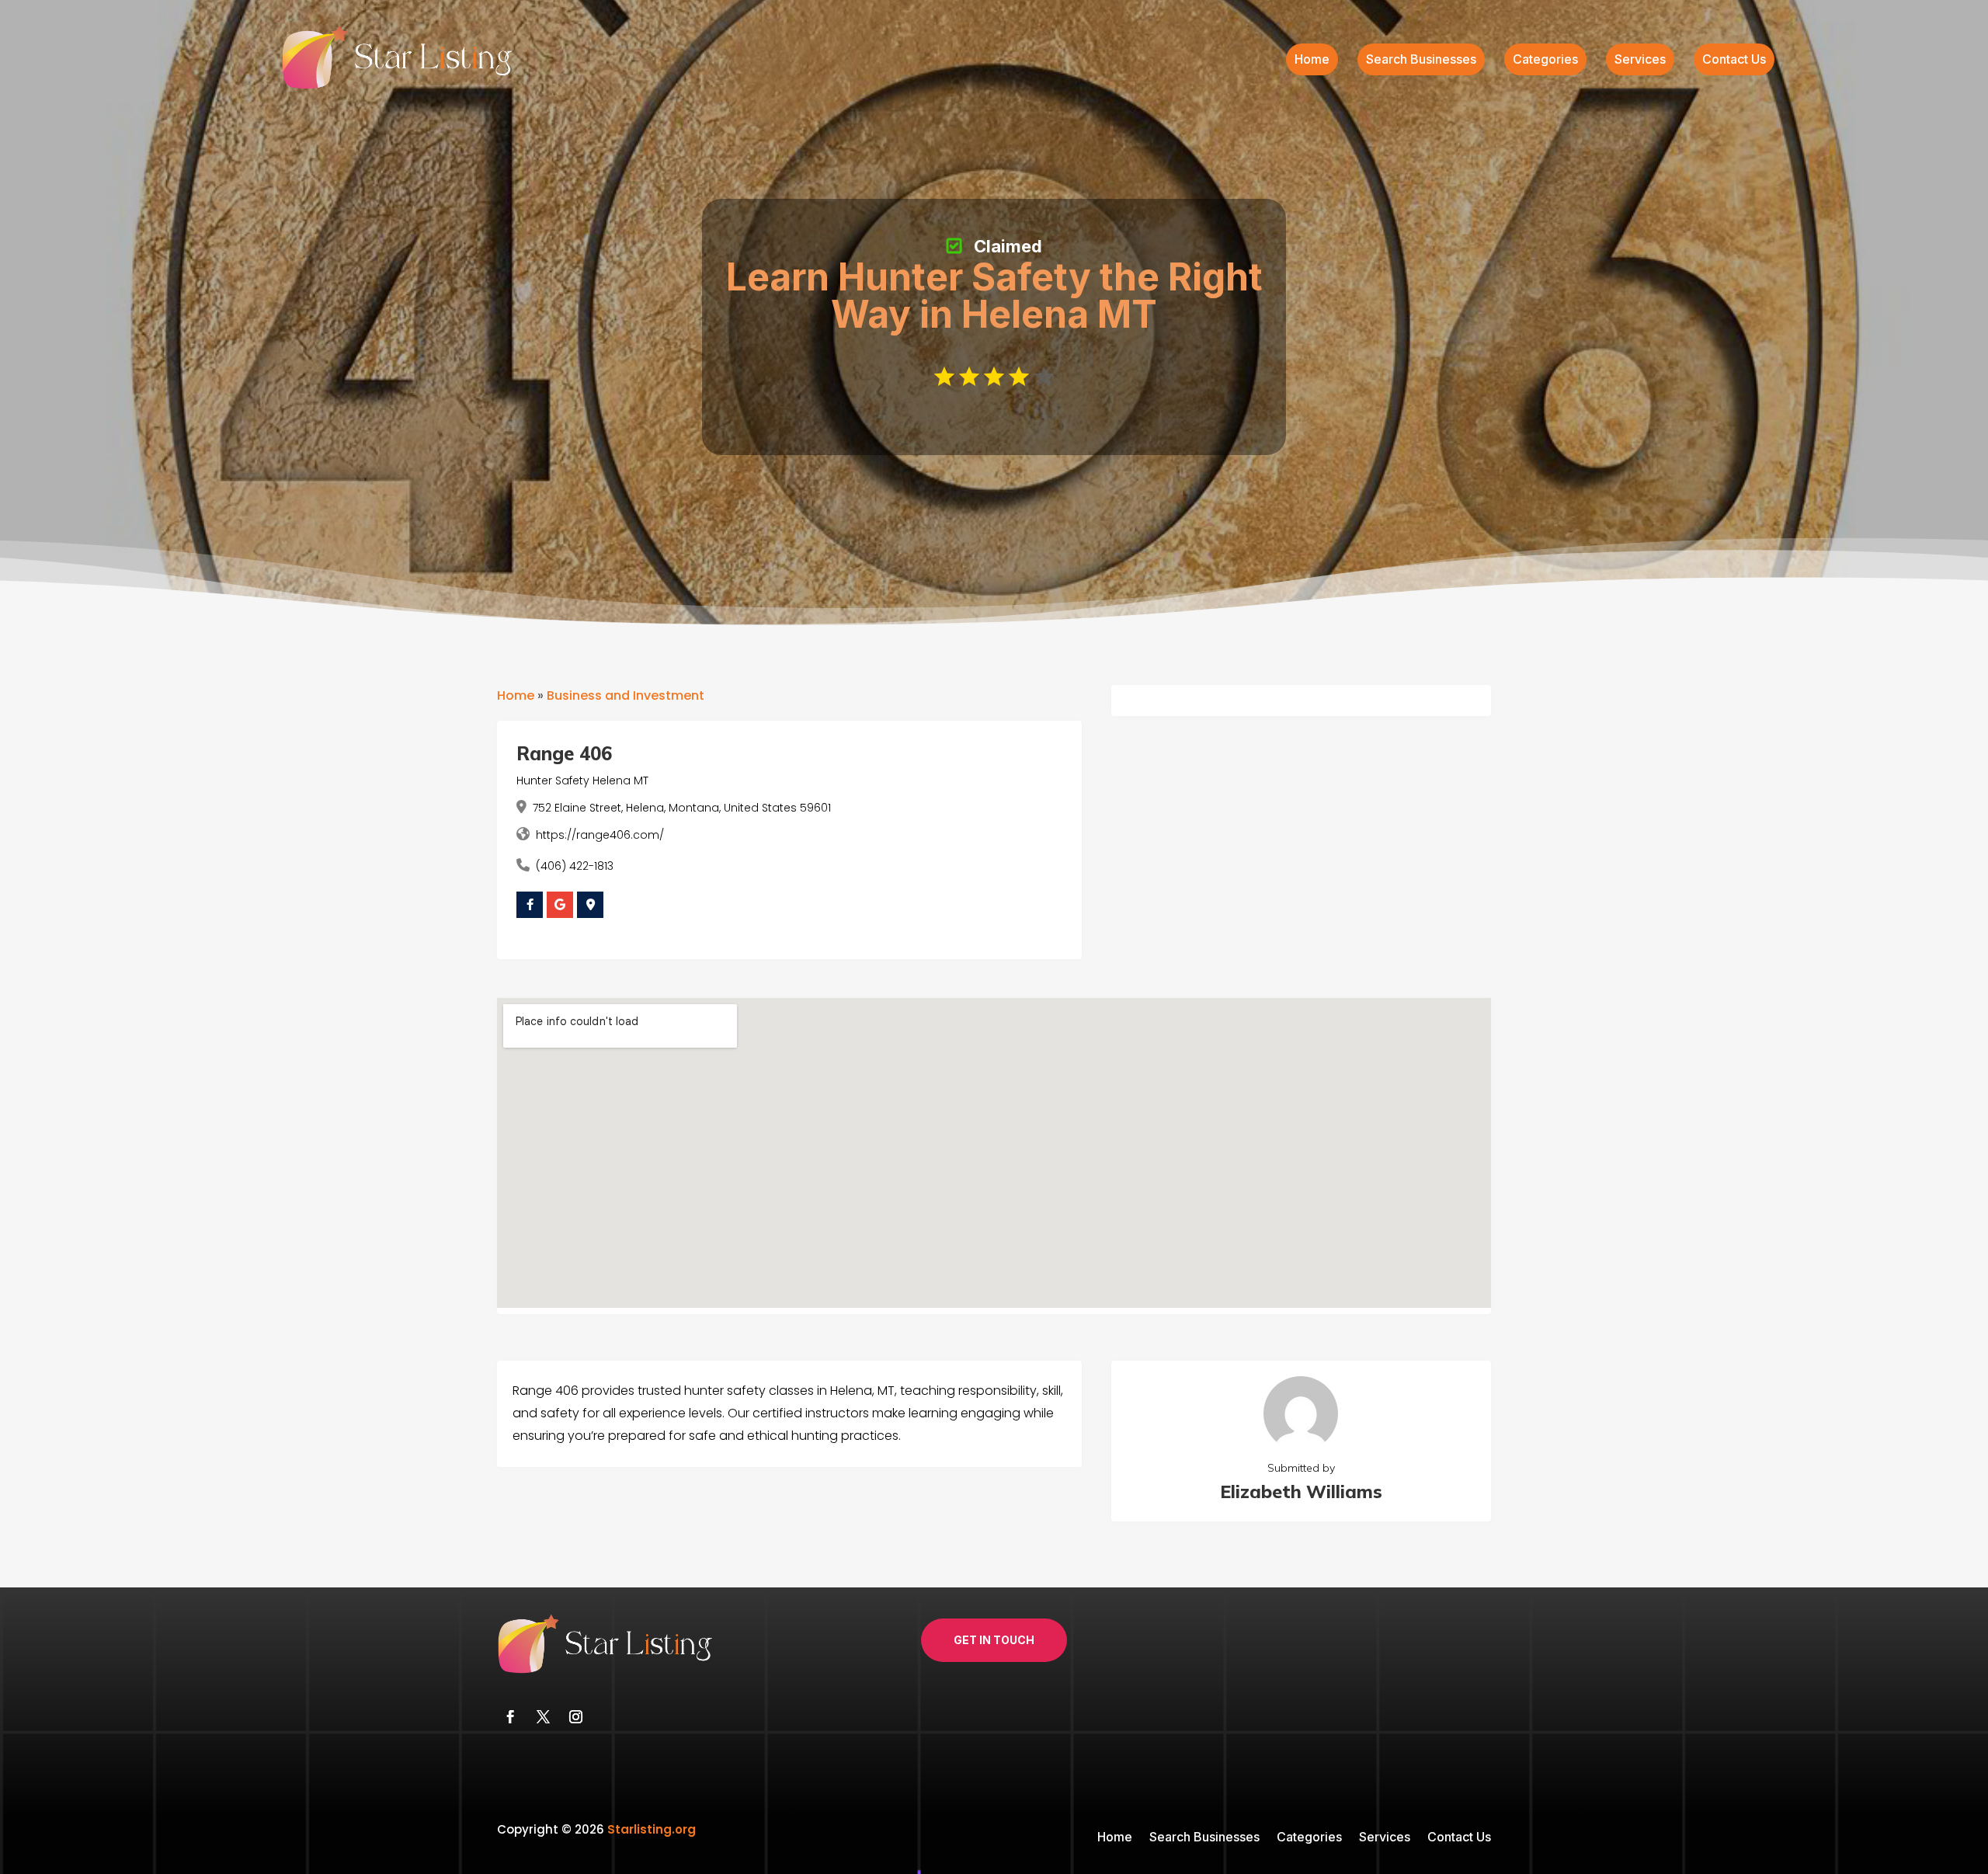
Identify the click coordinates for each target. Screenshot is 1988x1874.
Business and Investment (626, 695)
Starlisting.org (652, 1829)
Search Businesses (1421, 60)
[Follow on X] (543, 1717)
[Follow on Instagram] (575, 1717)
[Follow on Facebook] (510, 1717)
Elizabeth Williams (1301, 1492)
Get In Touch (994, 1640)
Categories (1545, 60)
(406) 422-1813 (575, 866)
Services (1640, 60)
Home (1312, 60)
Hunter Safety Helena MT (582, 781)
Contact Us (1734, 60)
